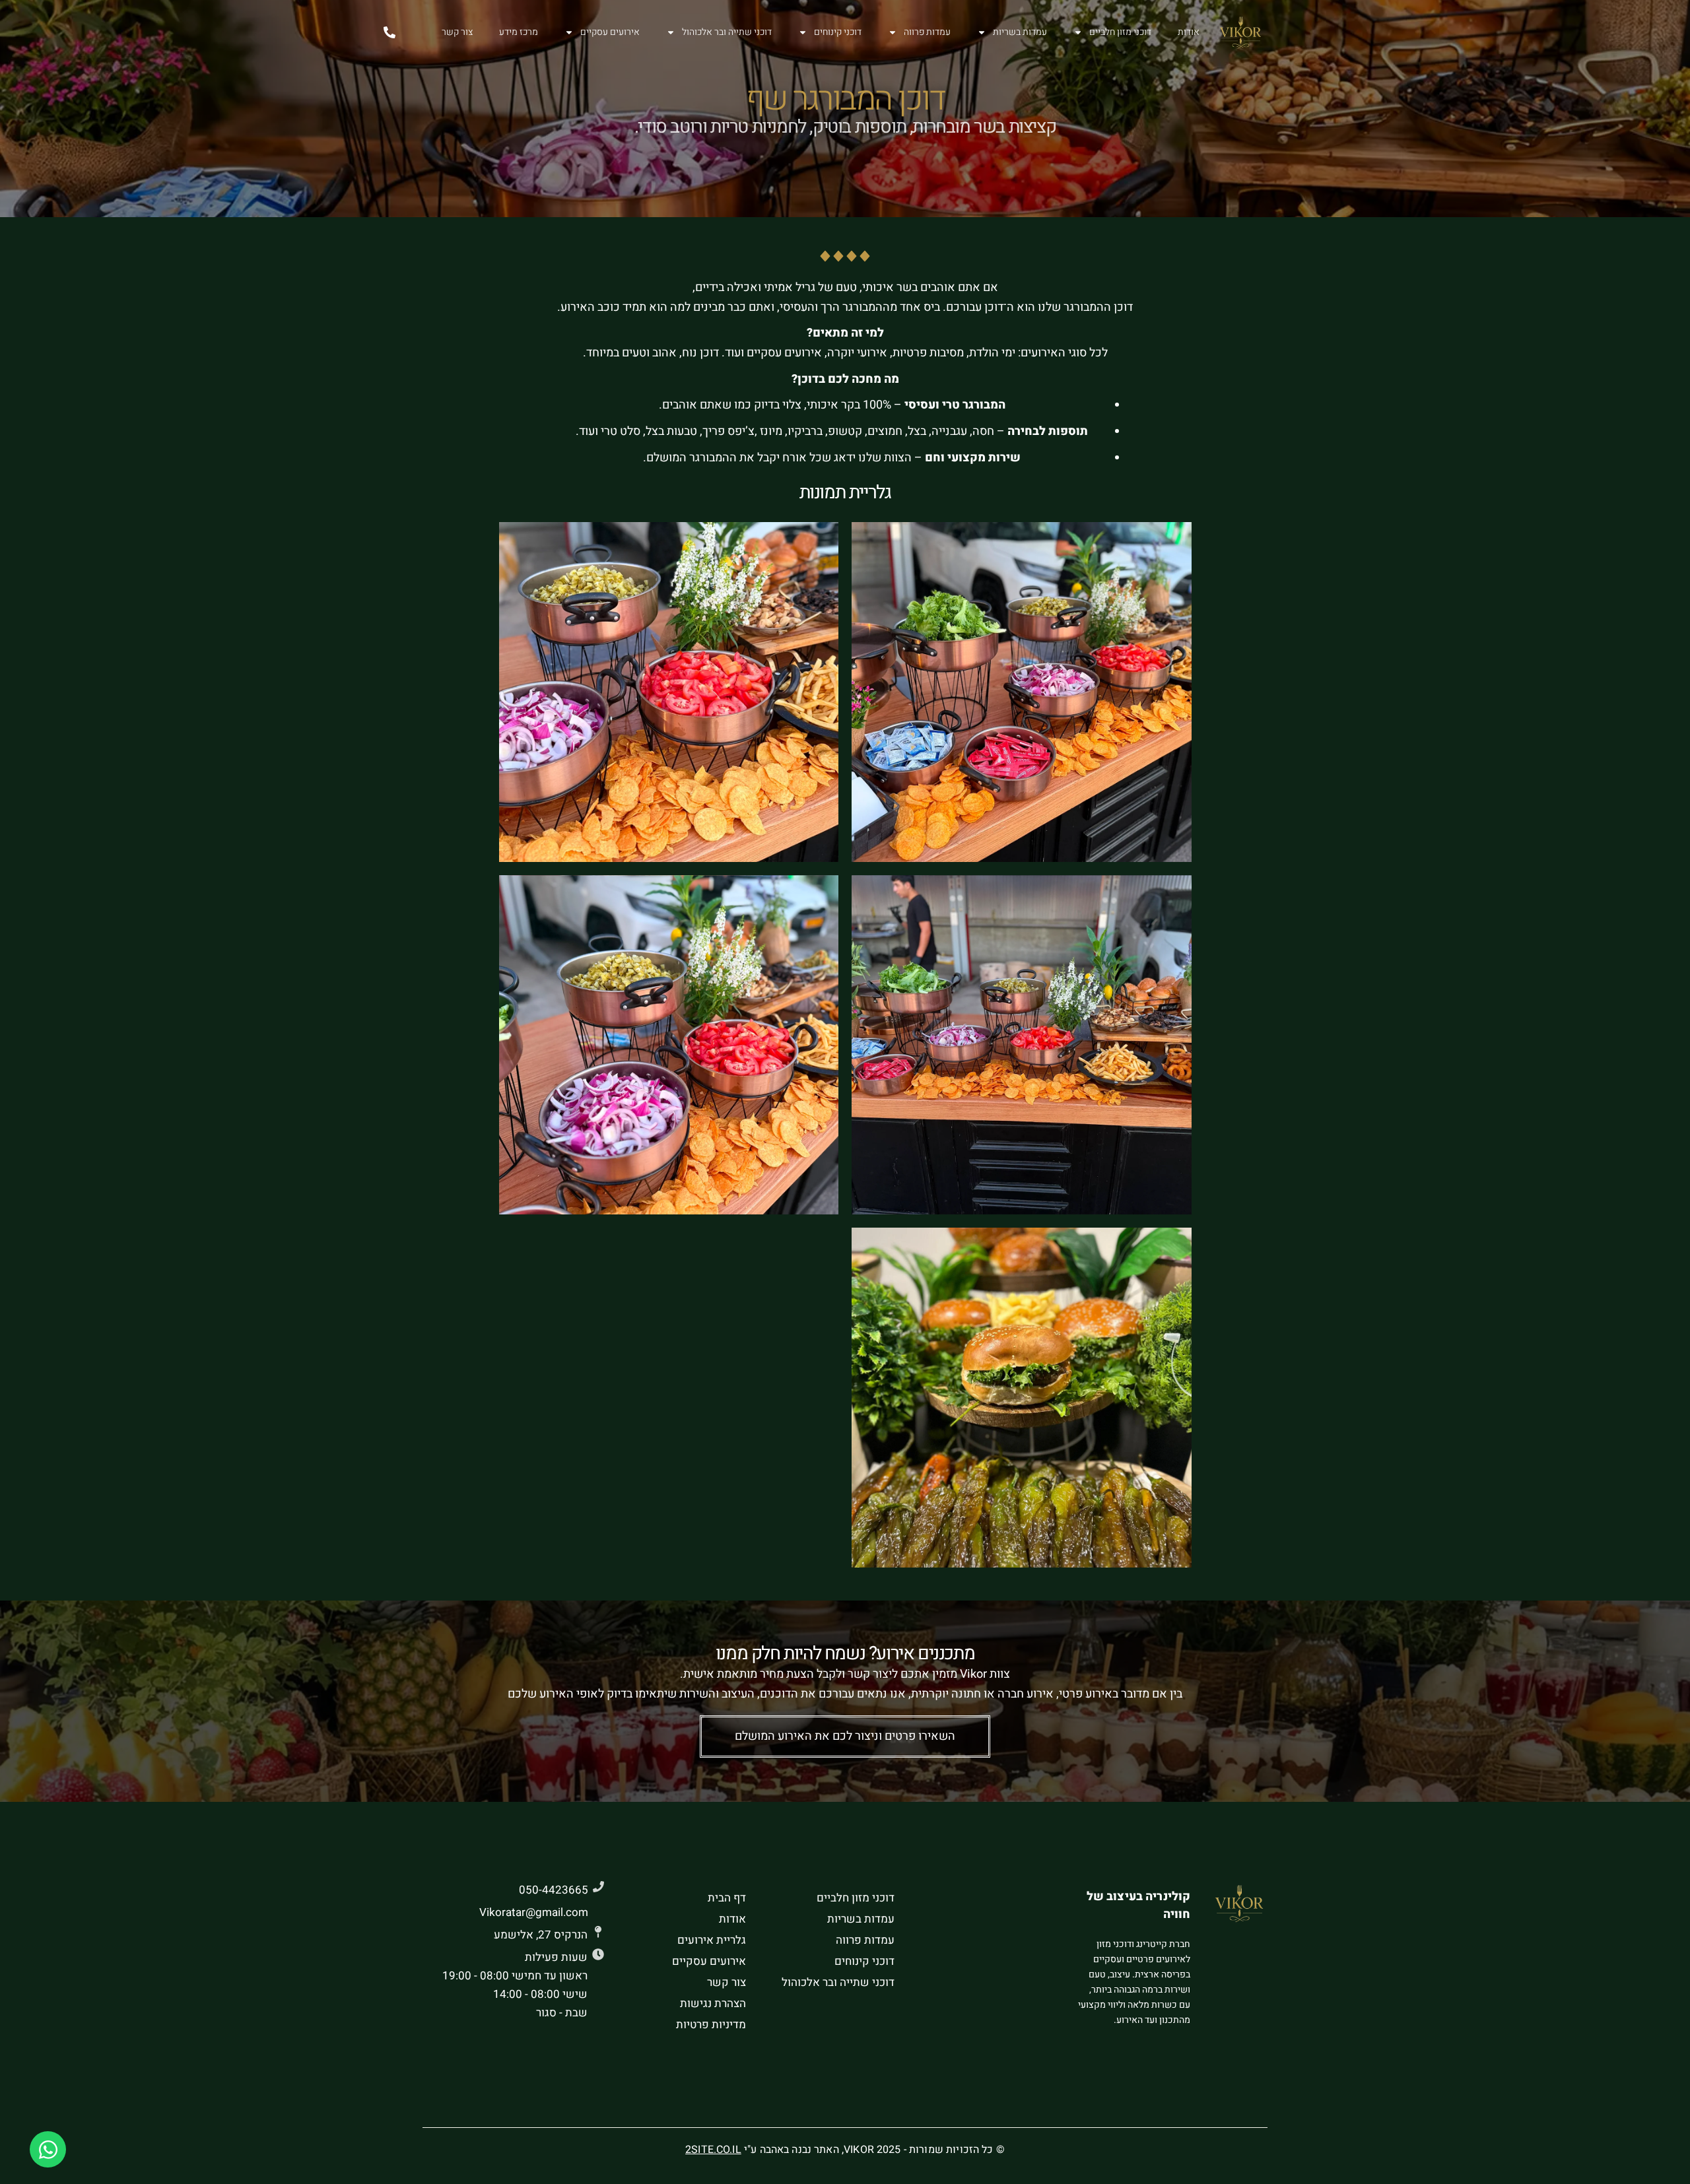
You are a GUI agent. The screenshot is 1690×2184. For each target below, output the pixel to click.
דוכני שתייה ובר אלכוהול (727, 32)
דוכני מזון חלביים (1120, 32)
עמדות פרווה (927, 32)
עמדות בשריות (1020, 32)
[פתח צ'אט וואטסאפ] (48, 2149)
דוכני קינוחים (838, 32)
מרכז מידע (519, 32)
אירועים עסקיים (610, 32)
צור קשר (457, 32)
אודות (1189, 32)
